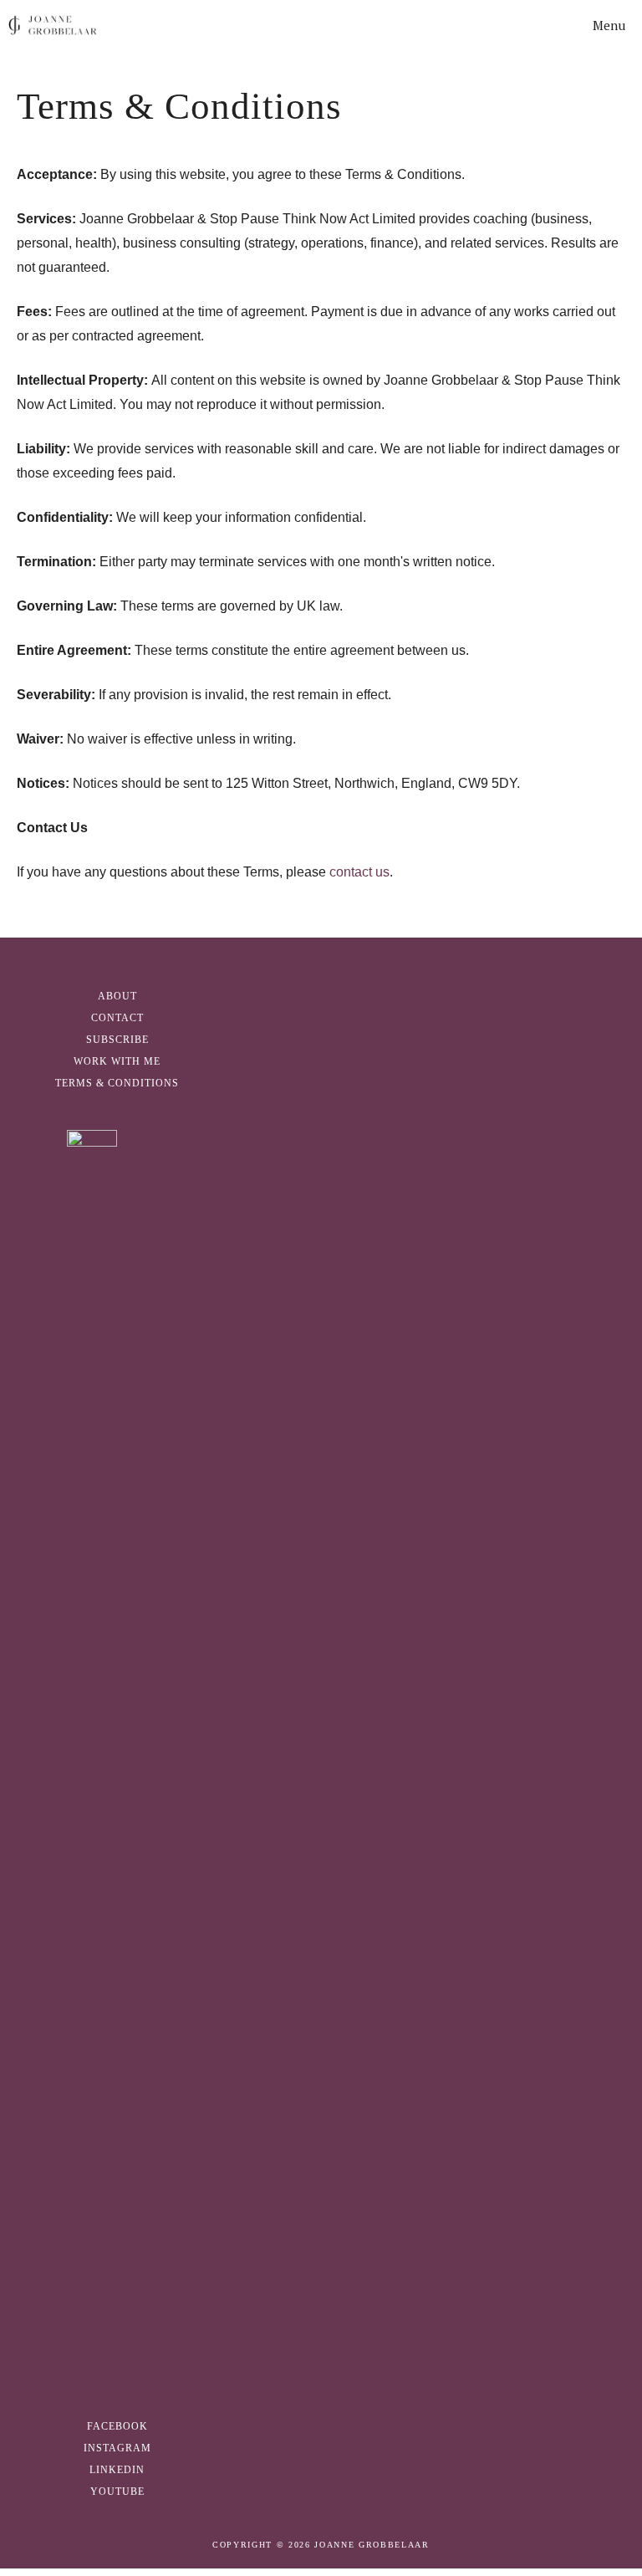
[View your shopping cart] (533, 25)
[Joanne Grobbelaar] (53, 25)
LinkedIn (117, 2470)
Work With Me (117, 1061)
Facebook (117, 2426)
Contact (117, 1018)
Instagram (117, 2448)
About (117, 996)
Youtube (117, 2492)
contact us (359, 872)
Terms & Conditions (117, 1083)
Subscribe (117, 1040)
